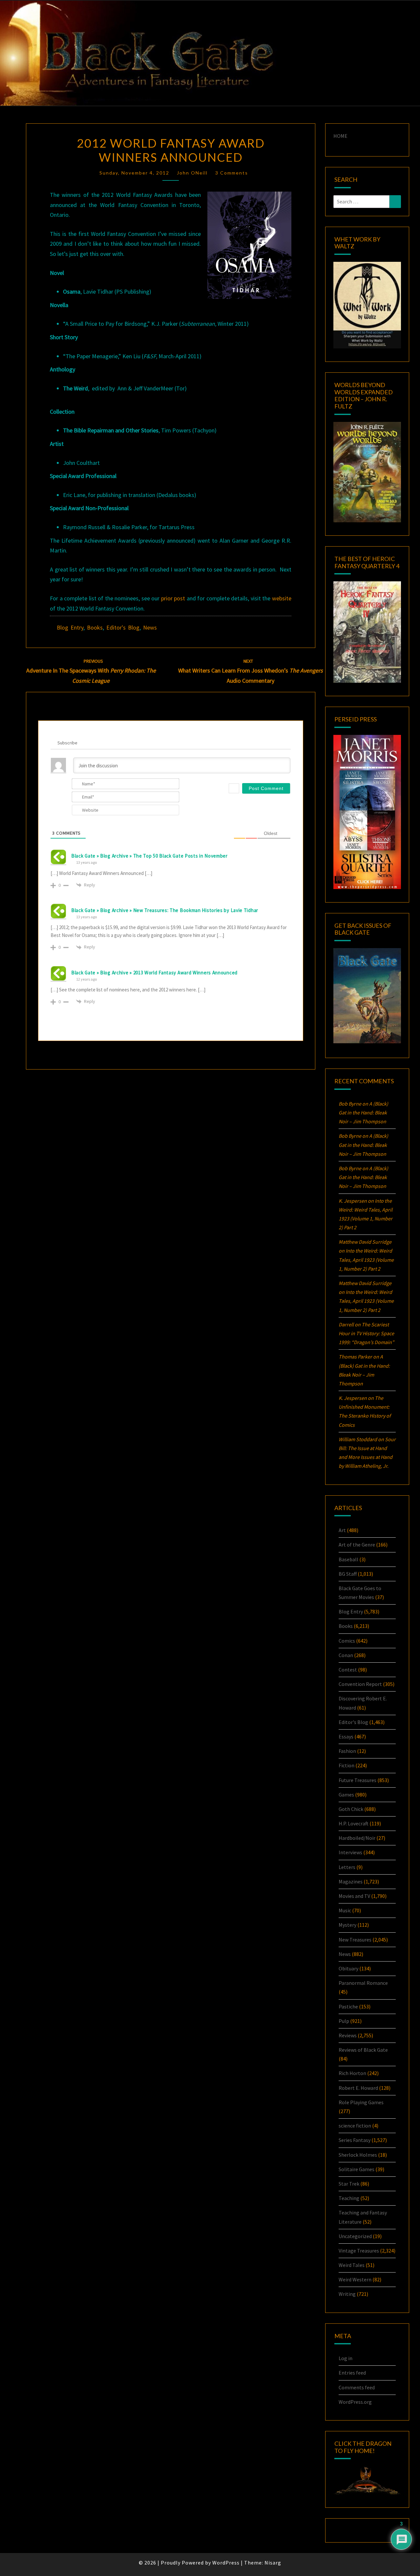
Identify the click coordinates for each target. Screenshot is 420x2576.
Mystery (347, 1925)
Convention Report (360, 1684)
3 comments (232, 173)
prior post (173, 598)
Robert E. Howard (358, 2088)
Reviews (348, 2035)
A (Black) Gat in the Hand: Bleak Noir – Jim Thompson (363, 1112)
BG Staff (348, 1574)
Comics (347, 1641)
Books (95, 627)
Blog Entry (70, 627)
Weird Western (355, 2279)
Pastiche (348, 2006)
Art (342, 1530)
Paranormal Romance (363, 1983)
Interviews (350, 1852)
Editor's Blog (123, 627)
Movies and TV (354, 1896)
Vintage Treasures (359, 2251)
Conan (346, 1655)
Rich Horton (352, 2073)
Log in (346, 2358)
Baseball (348, 1559)
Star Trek (349, 2184)
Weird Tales (352, 2265)
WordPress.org (355, 2402)
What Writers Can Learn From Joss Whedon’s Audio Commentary (251, 671)
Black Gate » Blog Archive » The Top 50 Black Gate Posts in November (149, 856)
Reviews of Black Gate (363, 2050)
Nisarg (273, 2563)
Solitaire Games (357, 2169)
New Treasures (355, 1940)
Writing (347, 2294)
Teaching (349, 2198)
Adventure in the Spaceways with (91, 671)
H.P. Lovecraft (354, 1823)
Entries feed (352, 2373)
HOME (340, 136)
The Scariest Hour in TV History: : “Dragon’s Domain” (366, 1333)
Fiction (346, 1765)
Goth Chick (351, 1809)
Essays (346, 1736)
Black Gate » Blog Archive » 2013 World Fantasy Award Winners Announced (154, 973)
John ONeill (192, 173)
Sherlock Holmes (358, 2155)
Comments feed (357, 2387)
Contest (348, 1670)
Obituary (348, 1968)
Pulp (344, 2021)
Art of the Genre (357, 1545)
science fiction (355, 2126)
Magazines (351, 1881)
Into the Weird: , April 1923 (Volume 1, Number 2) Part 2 (366, 1259)
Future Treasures (357, 1780)
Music (345, 1910)
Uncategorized (355, 2236)
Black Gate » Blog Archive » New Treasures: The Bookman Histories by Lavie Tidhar (165, 910)
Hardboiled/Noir (357, 1838)
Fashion (347, 1751)
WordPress (226, 2563)
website (282, 598)
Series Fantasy (355, 2140)
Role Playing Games (361, 2102)
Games (346, 1795)
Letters (347, 1867)
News (150, 627)
